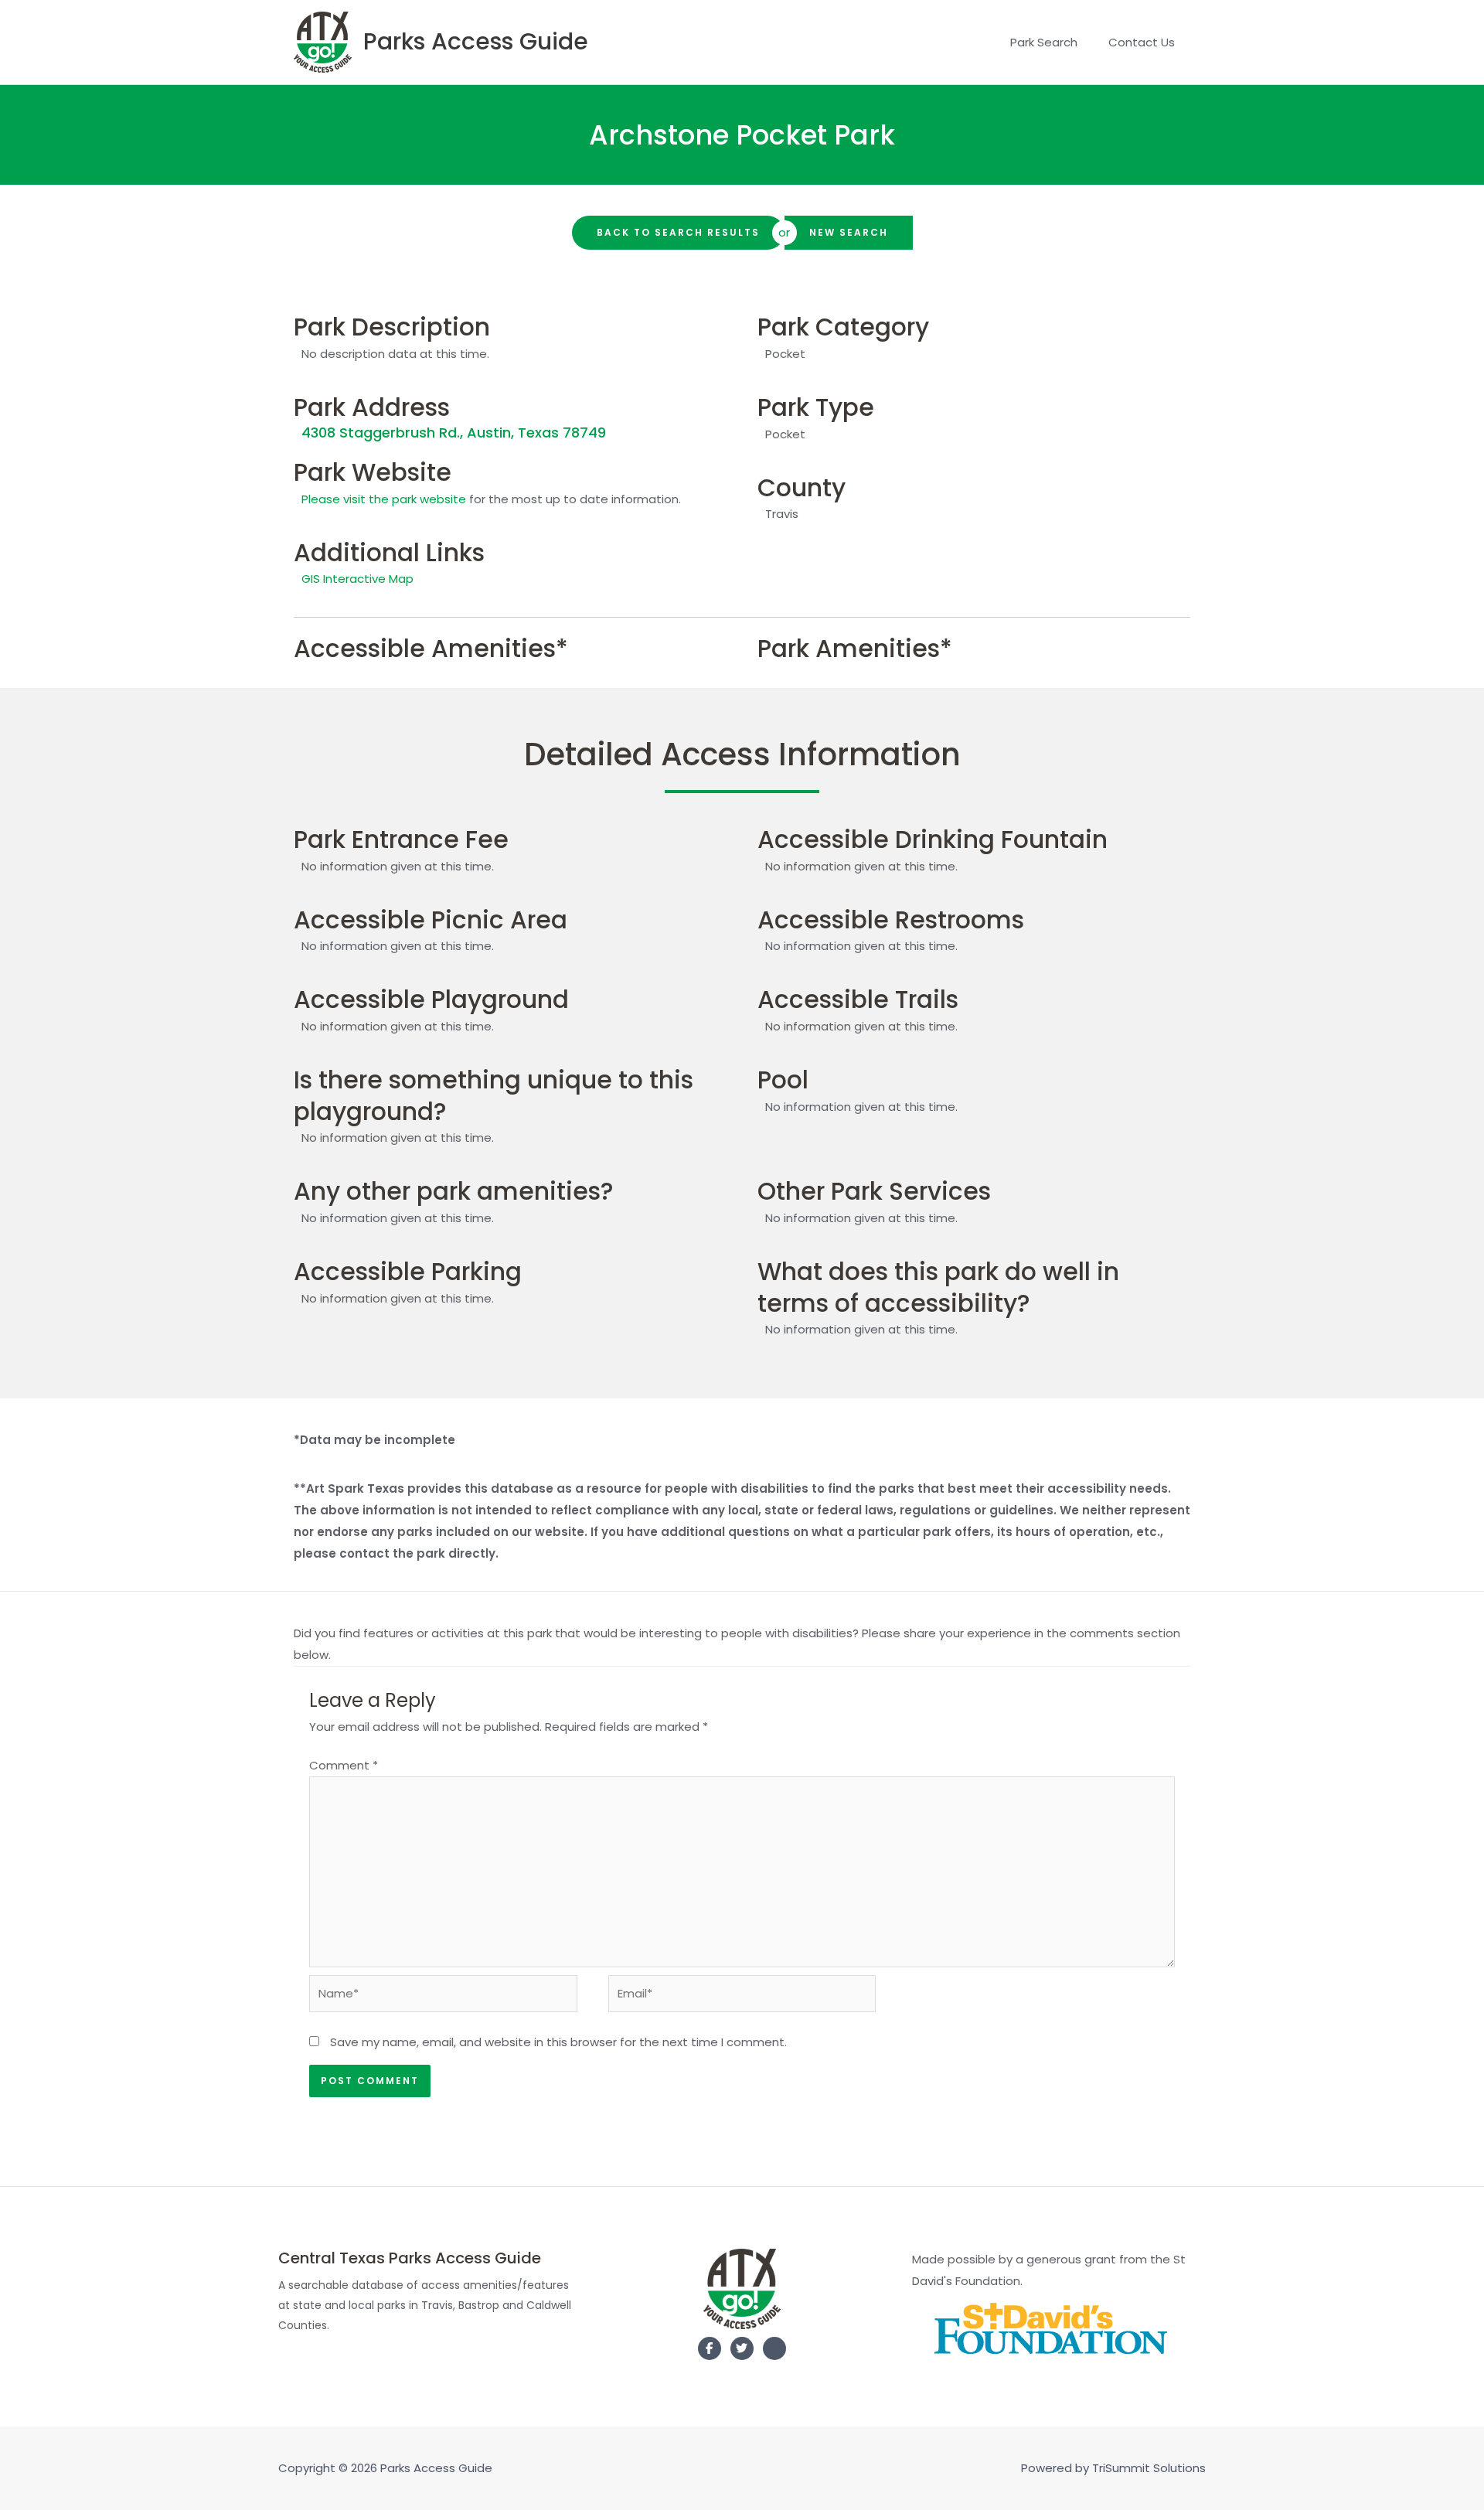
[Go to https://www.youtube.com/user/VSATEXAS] (774, 2352)
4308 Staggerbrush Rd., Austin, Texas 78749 (454, 433)
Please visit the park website (384, 499)
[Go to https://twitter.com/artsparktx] (742, 2348)
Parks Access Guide (476, 41)
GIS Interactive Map (357, 579)
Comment (344, 1765)
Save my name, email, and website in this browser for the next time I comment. (558, 2042)
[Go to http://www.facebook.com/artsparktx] (710, 2348)
